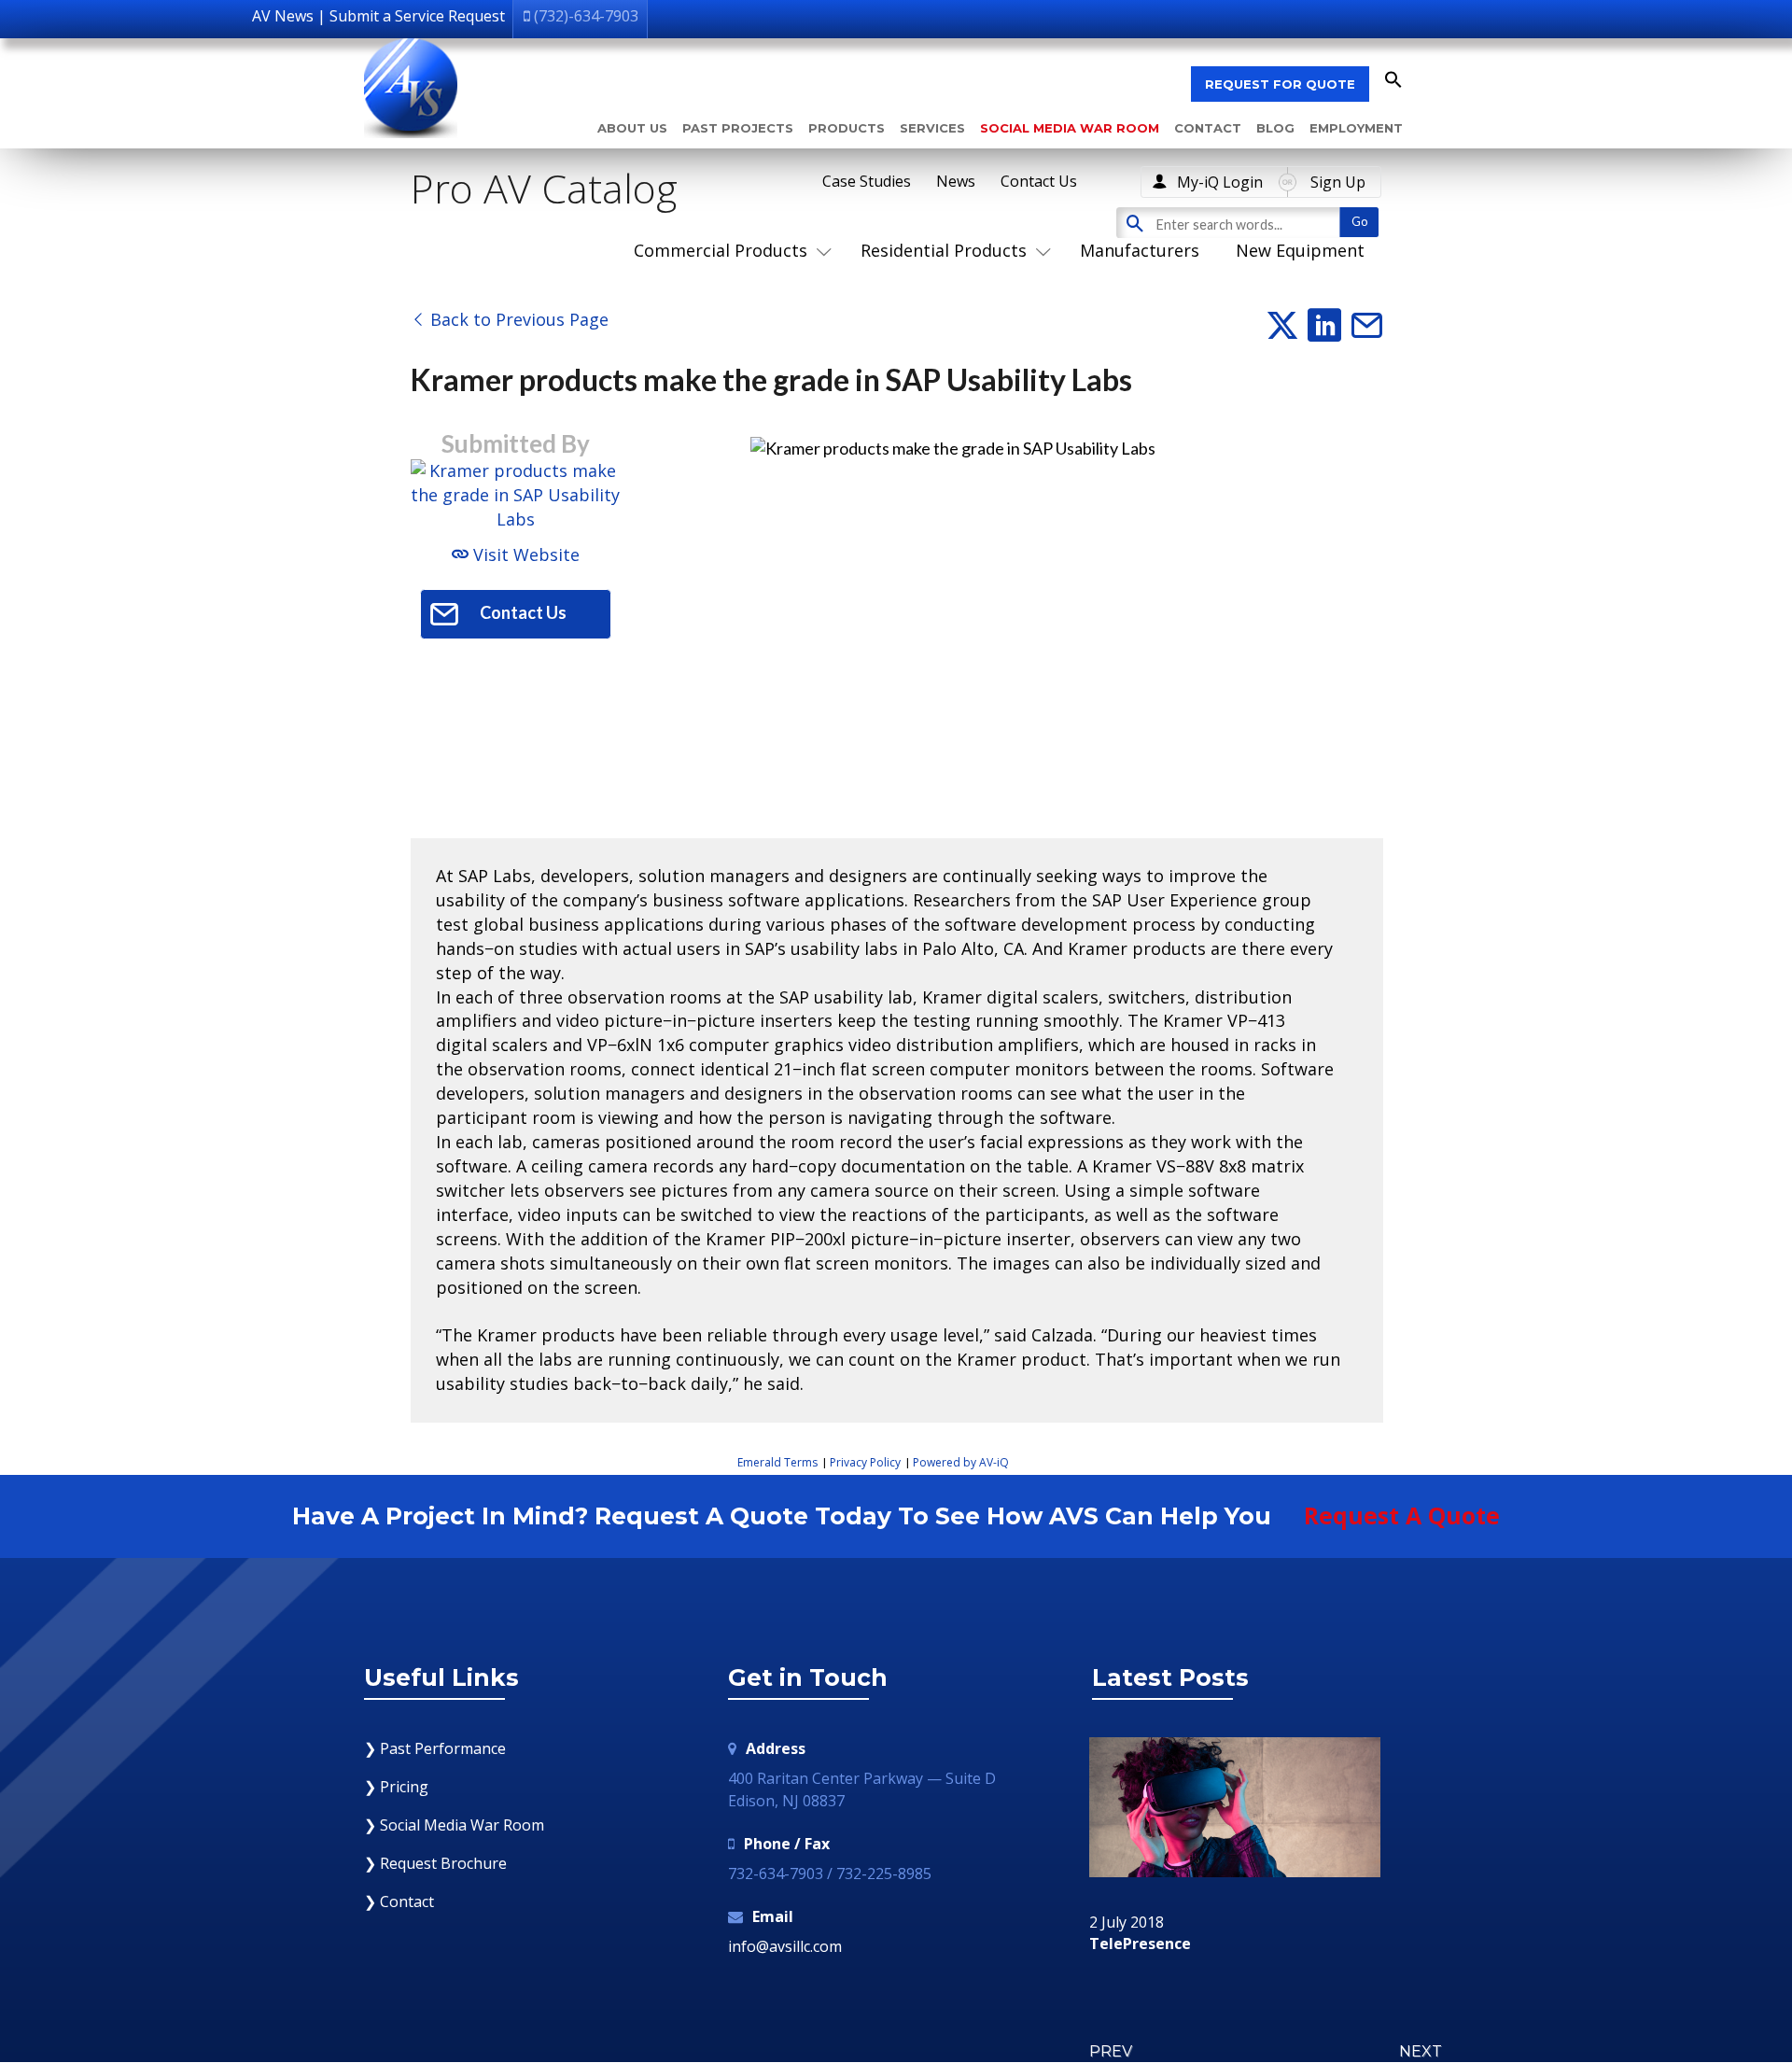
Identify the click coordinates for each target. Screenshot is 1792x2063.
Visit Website (524, 554)
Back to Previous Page (517, 319)
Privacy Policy (865, 1462)
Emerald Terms (777, 1462)
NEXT (1421, 2051)
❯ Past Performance (435, 1748)
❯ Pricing (396, 1787)
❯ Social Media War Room (454, 1825)
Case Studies (867, 181)
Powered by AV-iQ (961, 1462)
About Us (632, 128)
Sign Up (1338, 182)
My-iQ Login (1220, 182)
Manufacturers (1140, 250)
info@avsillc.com (785, 1946)
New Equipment (1300, 250)
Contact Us (1039, 181)
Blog (1275, 128)
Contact (1208, 128)
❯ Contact (399, 1902)
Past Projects (738, 128)
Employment (1356, 128)
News (956, 181)
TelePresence (1140, 1944)
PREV (1111, 2051)
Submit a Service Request (417, 16)
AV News (283, 16)
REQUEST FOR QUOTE (1280, 84)
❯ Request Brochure (435, 1863)
